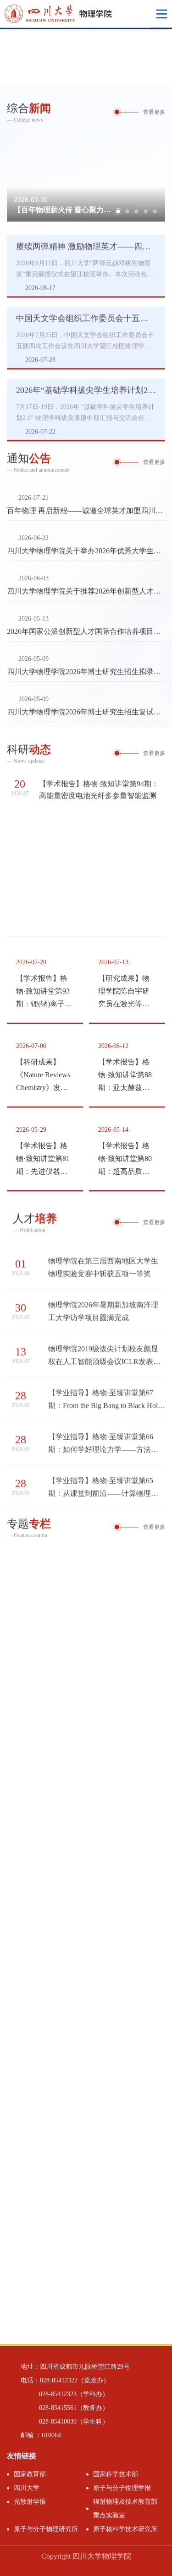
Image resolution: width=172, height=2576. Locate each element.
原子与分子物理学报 (122, 2488)
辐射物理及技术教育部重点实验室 (125, 2508)
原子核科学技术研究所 (125, 2529)
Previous (7, 57)
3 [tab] (163, 77)
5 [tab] (155, 208)
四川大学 (27, 2488)
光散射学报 (30, 2502)
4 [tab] (146, 208)
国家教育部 (30, 2474)
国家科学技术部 (116, 2474)
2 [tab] (151, 77)
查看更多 (154, 111)
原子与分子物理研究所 (46, 2529)
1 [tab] (140, 77)
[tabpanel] (86, 57)
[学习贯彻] (86, 1587)
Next (165, 57)
